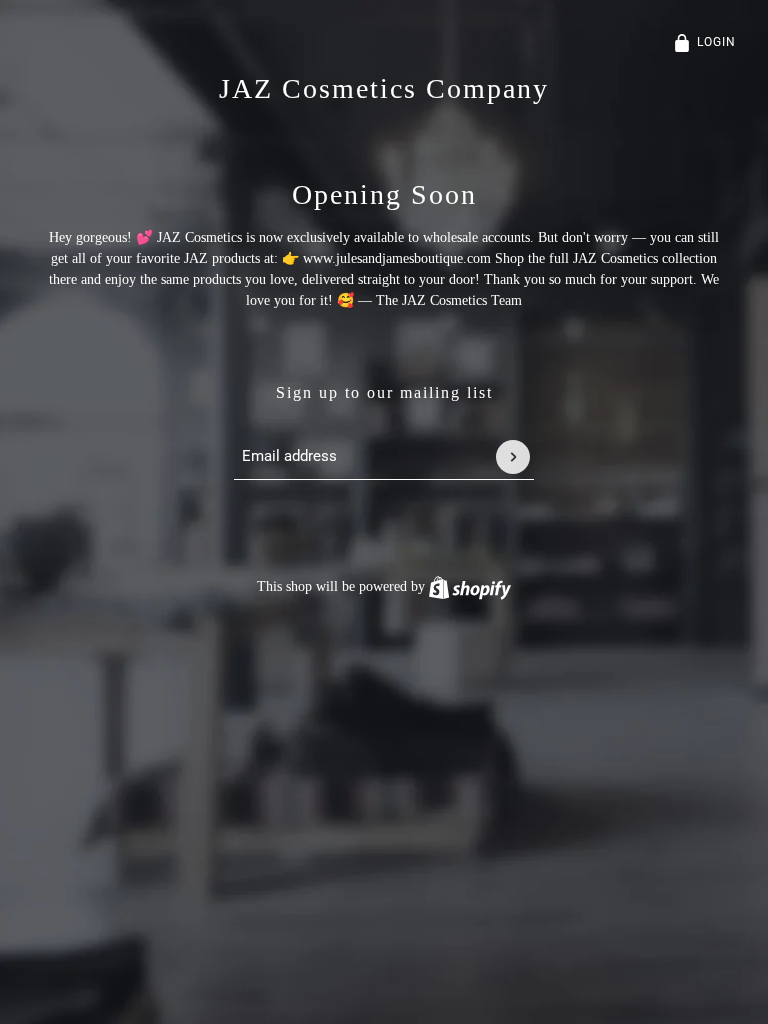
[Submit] (513, 457)
